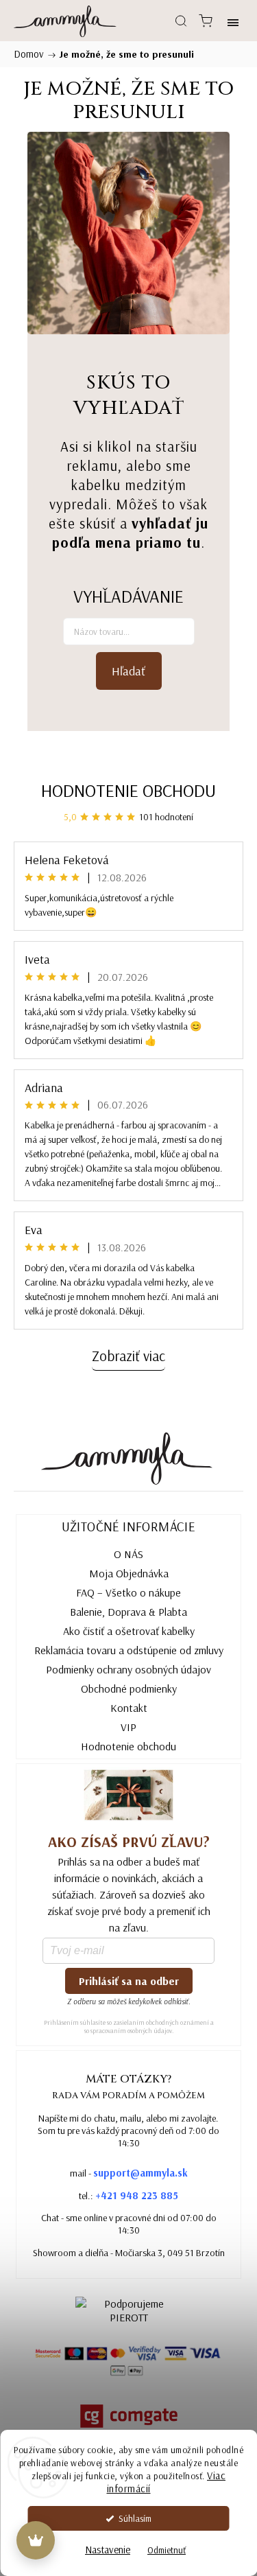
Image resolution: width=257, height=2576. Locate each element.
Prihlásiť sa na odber (129, 1981)
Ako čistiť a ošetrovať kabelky (129, 1631)
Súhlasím (135, 2518)
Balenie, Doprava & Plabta (128, 1612)
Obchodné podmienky (129, 1689)
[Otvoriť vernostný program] (36, 2540)
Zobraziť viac (128, 1356)
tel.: (128, 2195)
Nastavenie (108, 2550)
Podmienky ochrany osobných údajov (128, 1669)
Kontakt (129, 1708)
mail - (129, 2173)
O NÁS (128, 1554)
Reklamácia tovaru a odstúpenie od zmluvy (129, 1650)
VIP (128, 1727)
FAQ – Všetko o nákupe (128, 1592)
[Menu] (233, 21)
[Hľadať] (181, 21)
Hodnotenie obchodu (128, 790)
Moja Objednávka (129, 1573)
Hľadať (128, 671)
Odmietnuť (167, 2550)
